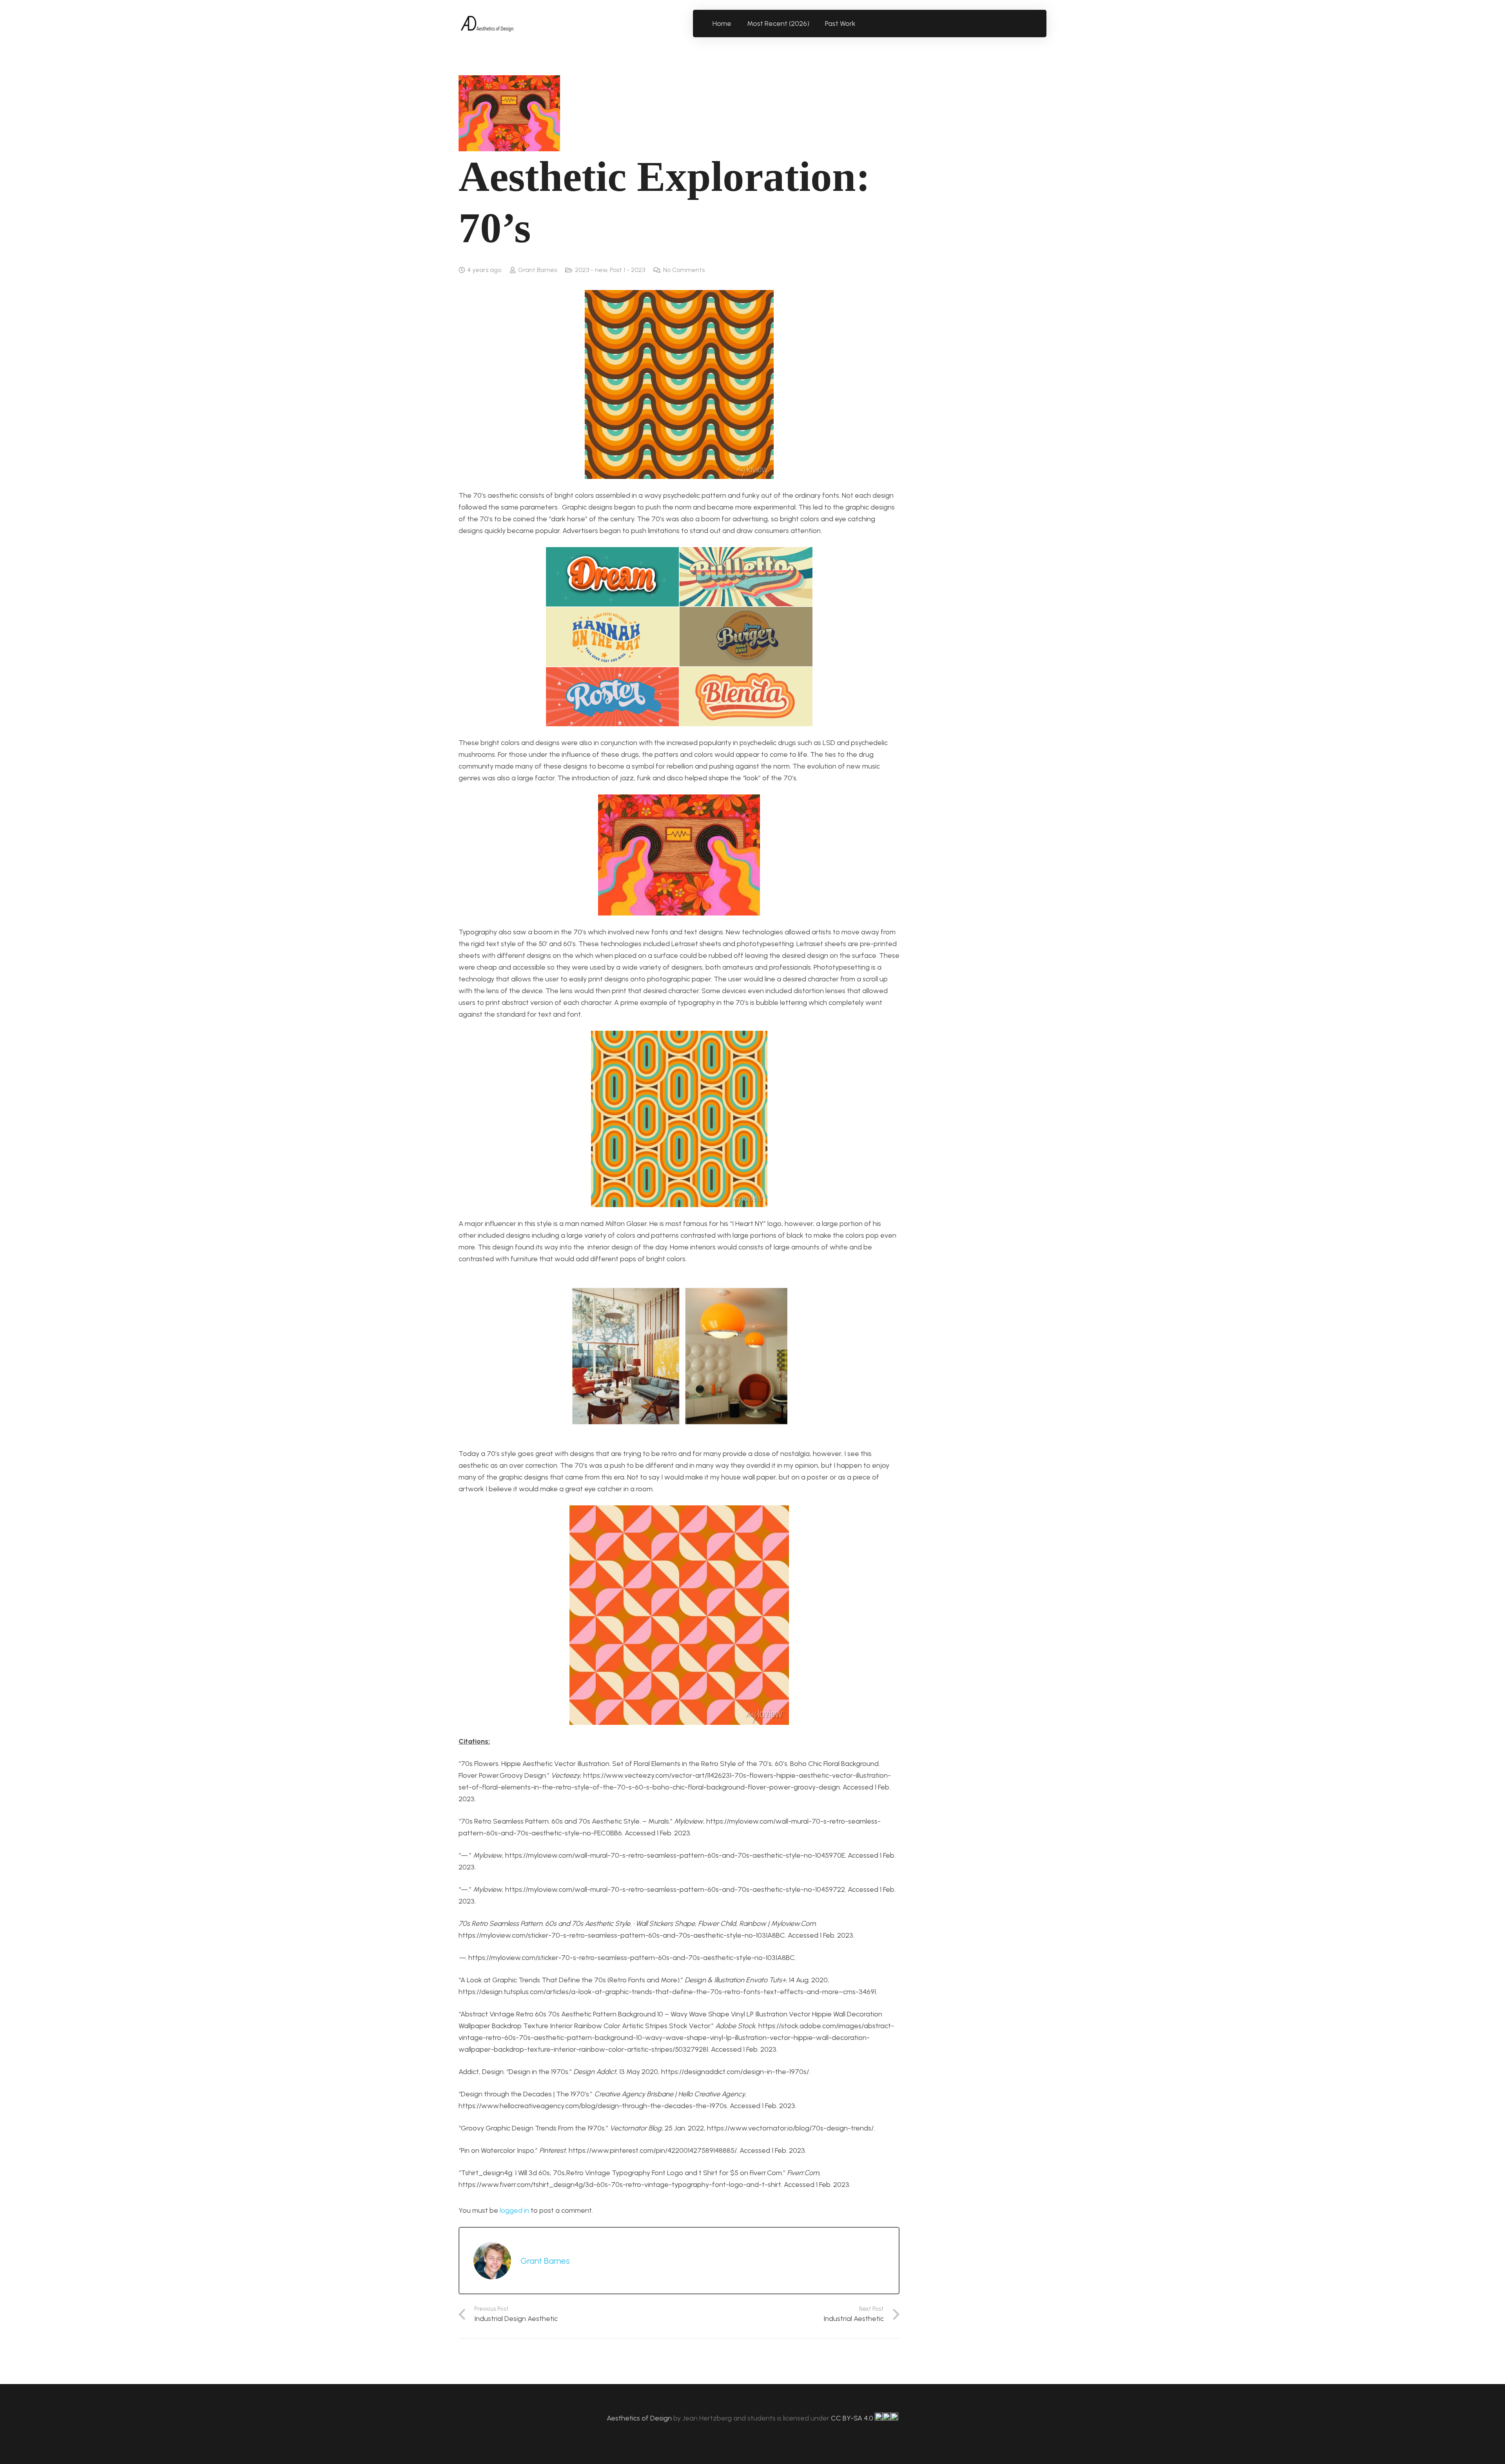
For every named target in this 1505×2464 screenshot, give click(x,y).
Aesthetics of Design (640, 2418)
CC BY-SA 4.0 (853, 2418)
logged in (514, 2210)
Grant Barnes (538, 270)
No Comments (684, 270)
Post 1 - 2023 (627, 270)
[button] (860, 24)
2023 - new (591, 270)
